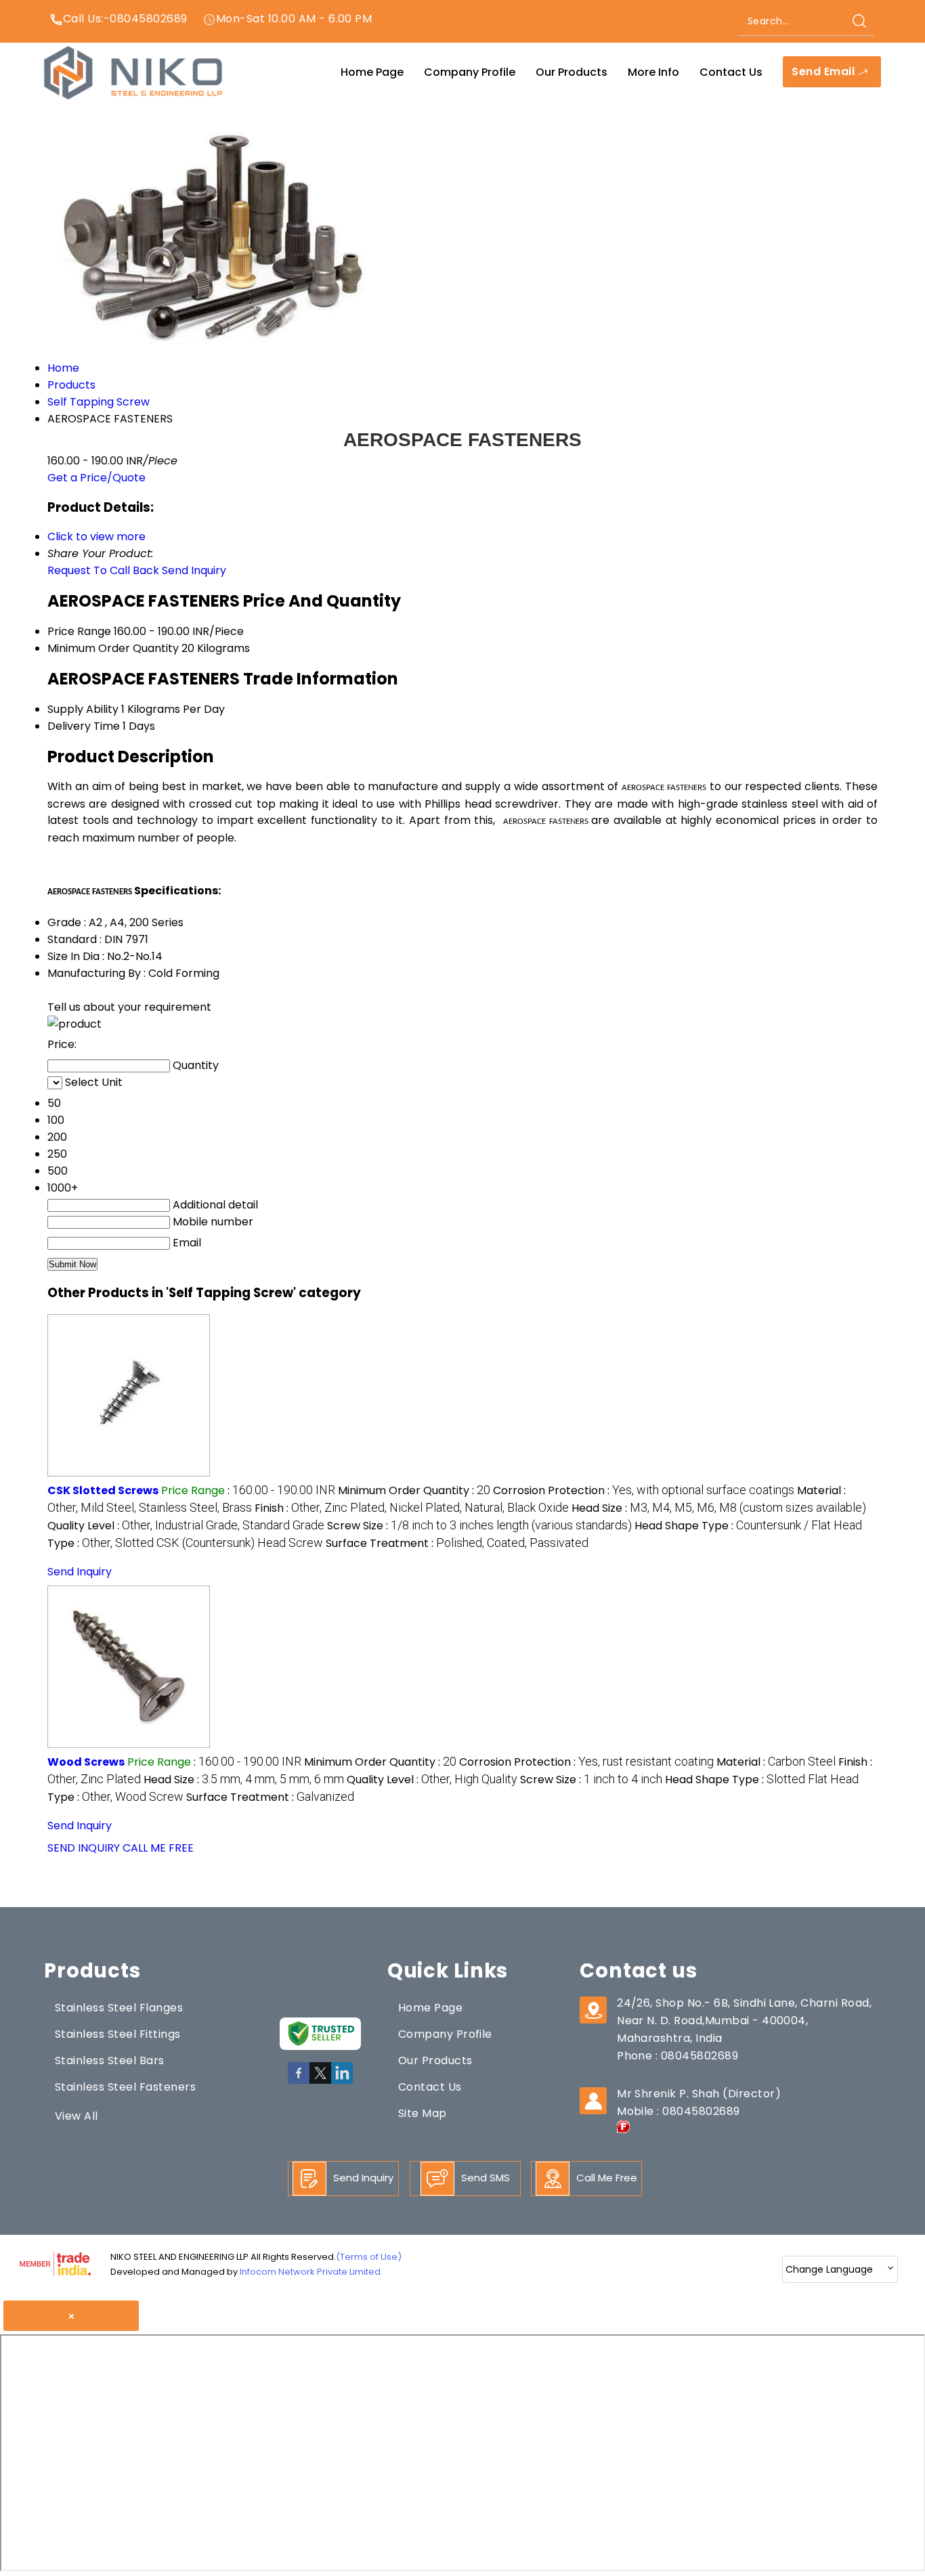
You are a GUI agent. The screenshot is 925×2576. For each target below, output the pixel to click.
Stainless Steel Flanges (119, 2008)
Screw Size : (479, 1526)
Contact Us (731, 72)
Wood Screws (86, 1762)
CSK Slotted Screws (103, 1490)
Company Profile (470, 72)
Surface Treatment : (457, 1543)
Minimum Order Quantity (113, 648)
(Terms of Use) (369, 2257)
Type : (185, 1543)
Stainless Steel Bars (110, 2060)
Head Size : (719, 1508)
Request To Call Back (103, 570)
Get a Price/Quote (96, 478)
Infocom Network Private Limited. (311, 2272)
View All (77, 2116)
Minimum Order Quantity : (414, 1490)
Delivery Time (84, 726)
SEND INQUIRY (84, 1848)
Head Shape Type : (748, 1526)
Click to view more (96, 537)
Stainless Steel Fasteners (125, 2087)
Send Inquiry (194, 570)
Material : (776, 1762)
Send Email (824, 72)
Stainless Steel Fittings (118, 2034)
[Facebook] (299, 2081)
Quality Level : (186, 1526)
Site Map (423, 2113)
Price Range (79, 631)
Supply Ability (83, 709)
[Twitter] (320, 2081)
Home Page (372, 72)
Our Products (572, 72)
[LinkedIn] (342, 2081)
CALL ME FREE (158, 1848)
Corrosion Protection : (644, 1490)
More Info (653, 72)
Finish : (412, 1508)
